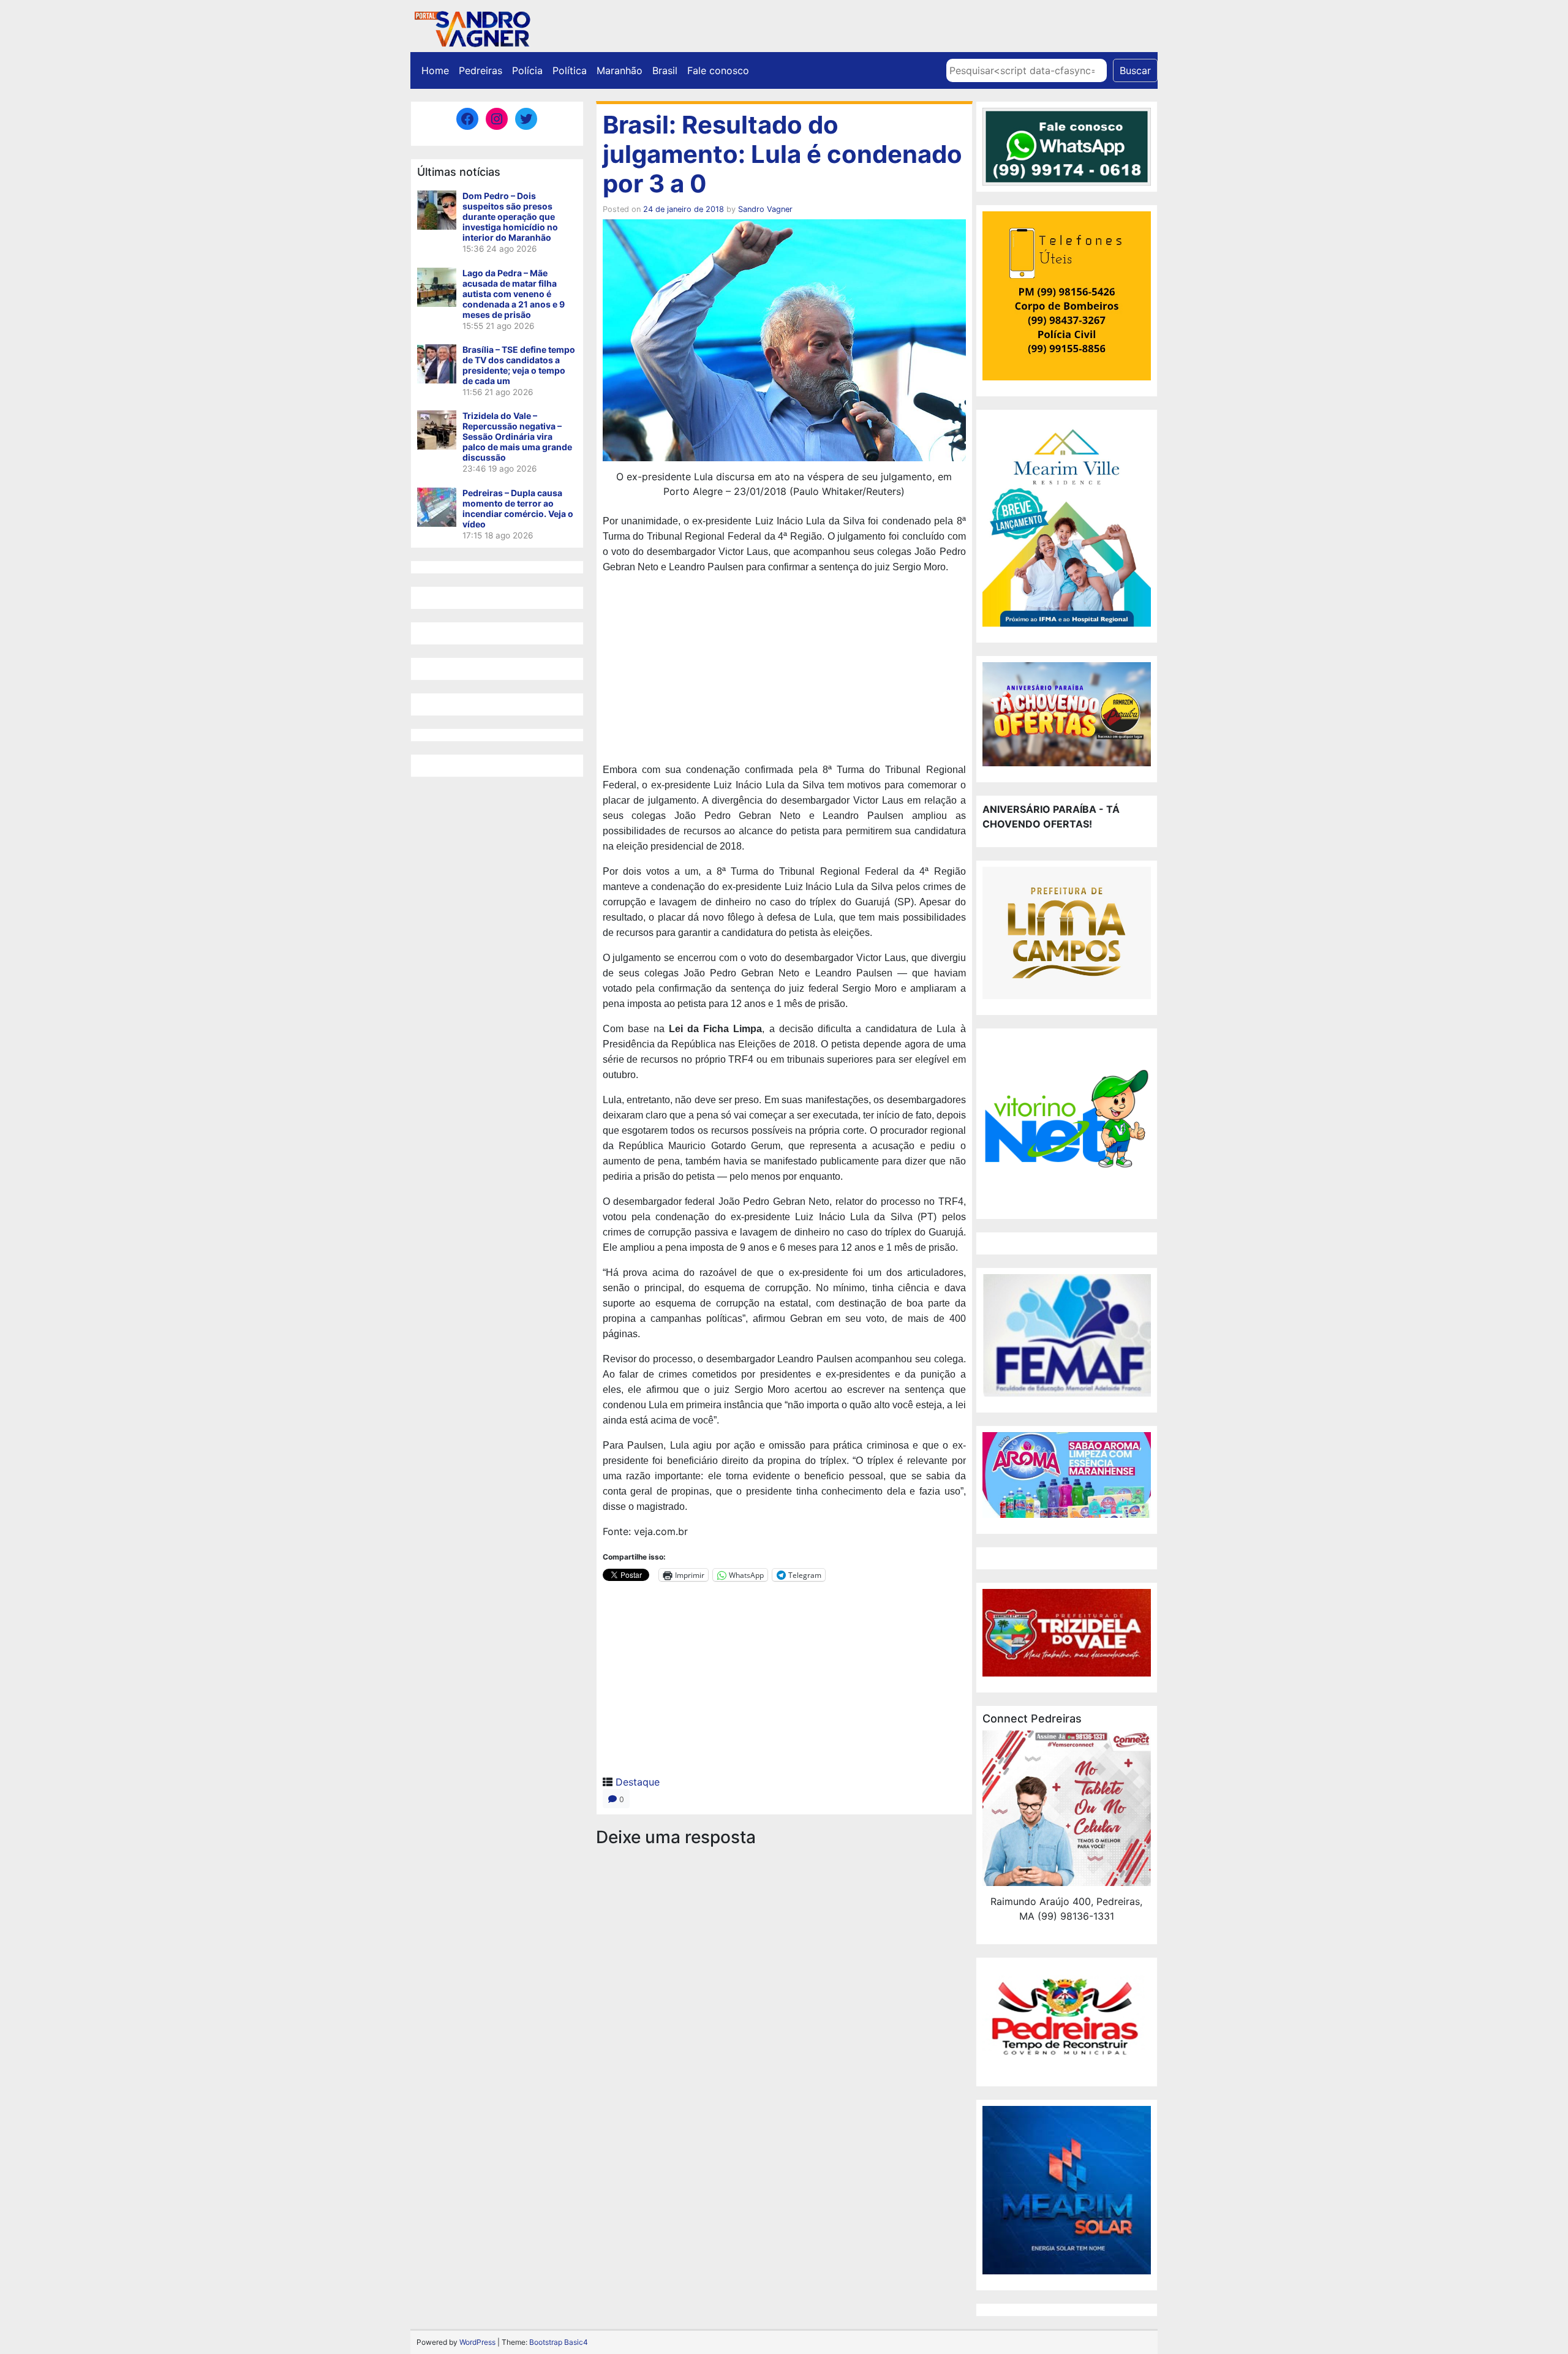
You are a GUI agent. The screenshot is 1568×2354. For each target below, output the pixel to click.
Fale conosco (718, 70)
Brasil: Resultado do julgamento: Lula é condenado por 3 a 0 (782, 154)
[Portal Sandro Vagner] (472, 27)
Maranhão (620, 70)
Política (570, 70)
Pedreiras (481, 70)
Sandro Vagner (765, 209)
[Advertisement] (784, 670)
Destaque (638, 1782)
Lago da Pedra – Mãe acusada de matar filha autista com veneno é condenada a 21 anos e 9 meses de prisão (514, 294)
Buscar (1135, 70)
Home (435, 70)
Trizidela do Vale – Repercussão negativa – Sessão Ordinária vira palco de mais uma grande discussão (517, 436)
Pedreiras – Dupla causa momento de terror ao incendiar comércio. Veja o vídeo (518, 508)
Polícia (527, 70)
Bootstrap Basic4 (559, 2342)
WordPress (477, 2342)
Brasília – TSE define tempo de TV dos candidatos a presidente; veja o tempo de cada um (519, 365)
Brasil (665, 70)
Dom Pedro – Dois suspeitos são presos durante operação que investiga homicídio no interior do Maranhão (510, 217)
